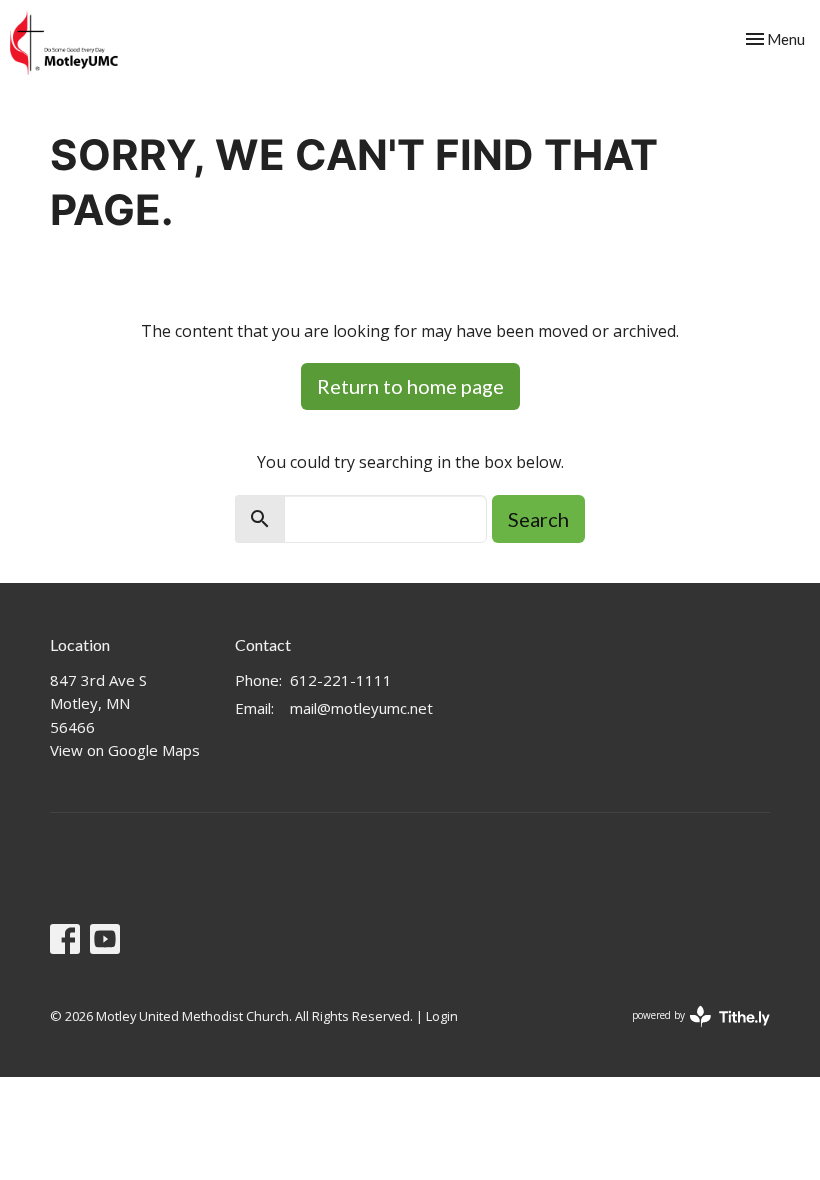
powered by (690, 1032)
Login (442, 1016)
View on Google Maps (125, 750)
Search (538, 519)
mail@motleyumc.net (361, 708)
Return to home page (410, 386)
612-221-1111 (341, 680)
